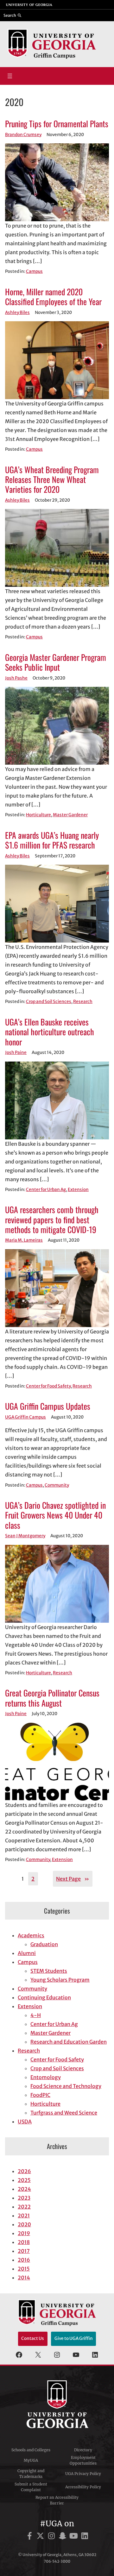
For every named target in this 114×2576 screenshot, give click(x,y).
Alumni (27, 1953)
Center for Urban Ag (46, 1190)
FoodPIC (40, 2095)
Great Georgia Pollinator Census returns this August (52, 1698)
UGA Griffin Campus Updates (48, 1406)
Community (57, 1485)
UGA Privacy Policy (83, 2474)
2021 (24, 2216)
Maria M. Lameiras (24, 1240)
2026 (24, 2171)
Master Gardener (70, 815)
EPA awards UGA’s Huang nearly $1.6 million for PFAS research (52, 840)
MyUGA (31, 2460)
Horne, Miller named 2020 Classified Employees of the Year (53, 297)
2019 (24, 2233)
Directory (83, 2450)
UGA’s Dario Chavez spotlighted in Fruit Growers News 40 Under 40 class (55, 1515)
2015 (24, 2269)
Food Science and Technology (66, 2086)
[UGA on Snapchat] (63, 2537)
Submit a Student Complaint (31, 2487)
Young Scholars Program (60, 1980)
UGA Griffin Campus (25, 1417)
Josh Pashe (16, 678)
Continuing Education (44, 1997)
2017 (24, 2251)
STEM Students (49, 1971)
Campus (34, 271)
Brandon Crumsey (23, 135)
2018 (24, 2242)
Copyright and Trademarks (31, 2474)
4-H (36, 2015)
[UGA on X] (41, 2537)
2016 (24, 2260)
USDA (25, 2122)
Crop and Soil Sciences (49, 1002)
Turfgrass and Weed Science (64, 2113)
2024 (24, 2189)
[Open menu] (10, 76)
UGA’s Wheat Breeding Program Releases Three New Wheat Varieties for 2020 (52, 479)
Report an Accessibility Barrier (57, 2500)
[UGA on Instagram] (52, 2537)
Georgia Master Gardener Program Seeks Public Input (56, 662)
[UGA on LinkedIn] (85, 2537)
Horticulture (38, 815)
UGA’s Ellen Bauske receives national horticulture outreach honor (50, 1032)
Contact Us (33, 2338)
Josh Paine (16, 1053)
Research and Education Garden (69, 2042)
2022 (24, 2207)
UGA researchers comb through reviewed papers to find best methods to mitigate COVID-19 (52, 1219)
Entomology (46, 2077)
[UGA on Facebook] (31, 2537)
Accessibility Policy (83, 2487)
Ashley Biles (17, 313)
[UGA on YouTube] (75, 2537)
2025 (24, 2180)
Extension (78, 1190)
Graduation (44, 1944)
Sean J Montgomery (25, 1536)
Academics (31, 1935)
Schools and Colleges (31, 2450)
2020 (24, 2224)
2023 (24, 2198)
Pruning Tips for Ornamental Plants (57, 124)
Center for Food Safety (48, 1386)
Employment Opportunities (83, 2460)
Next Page (73, 1879)
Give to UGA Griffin (74, 2338)
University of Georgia (57, 2404)
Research (83, 1002)
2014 (24, 2278)
